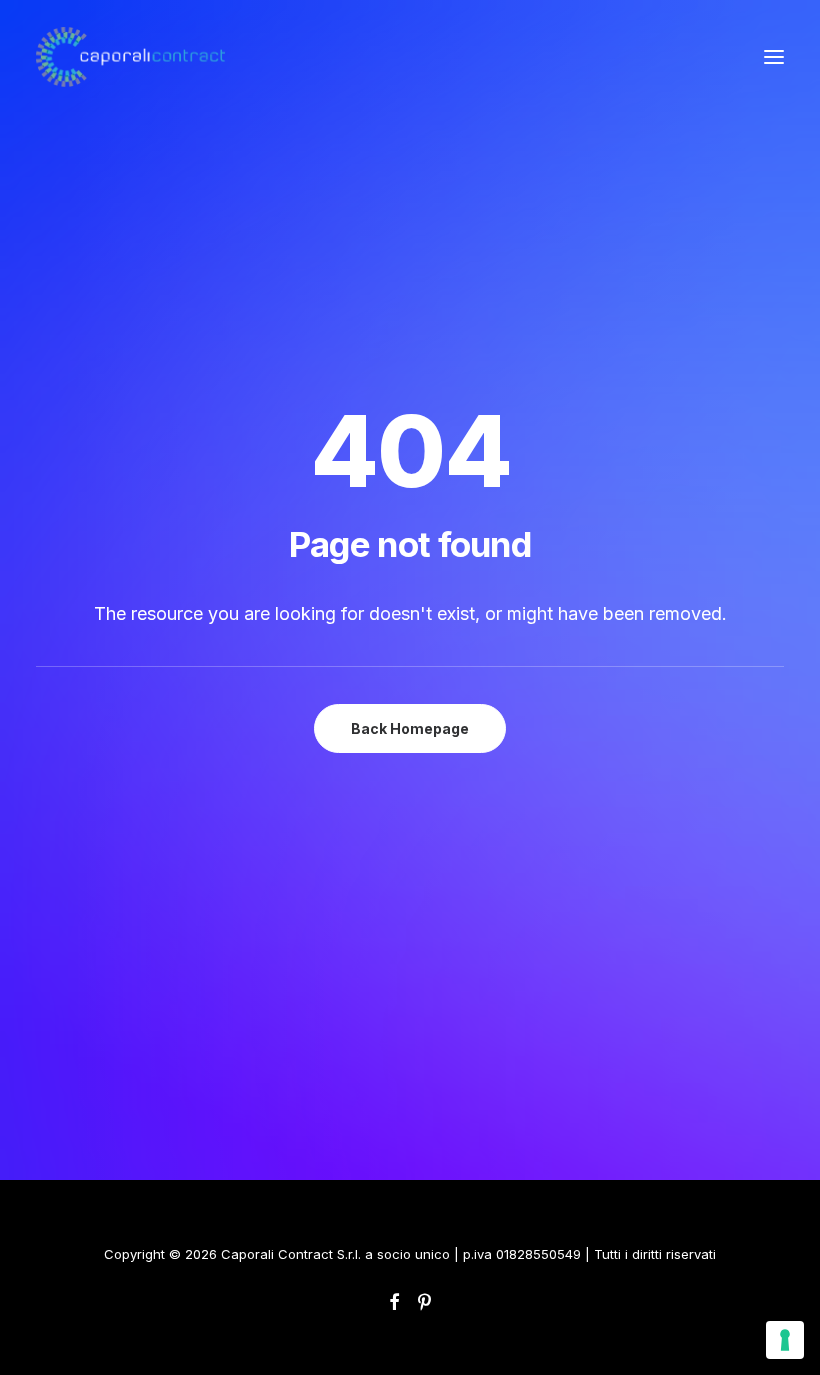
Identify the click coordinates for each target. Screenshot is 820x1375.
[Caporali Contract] (130, 57)
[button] (774, 57)
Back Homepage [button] (410, 728)
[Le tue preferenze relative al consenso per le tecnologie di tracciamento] (785, 1340)
